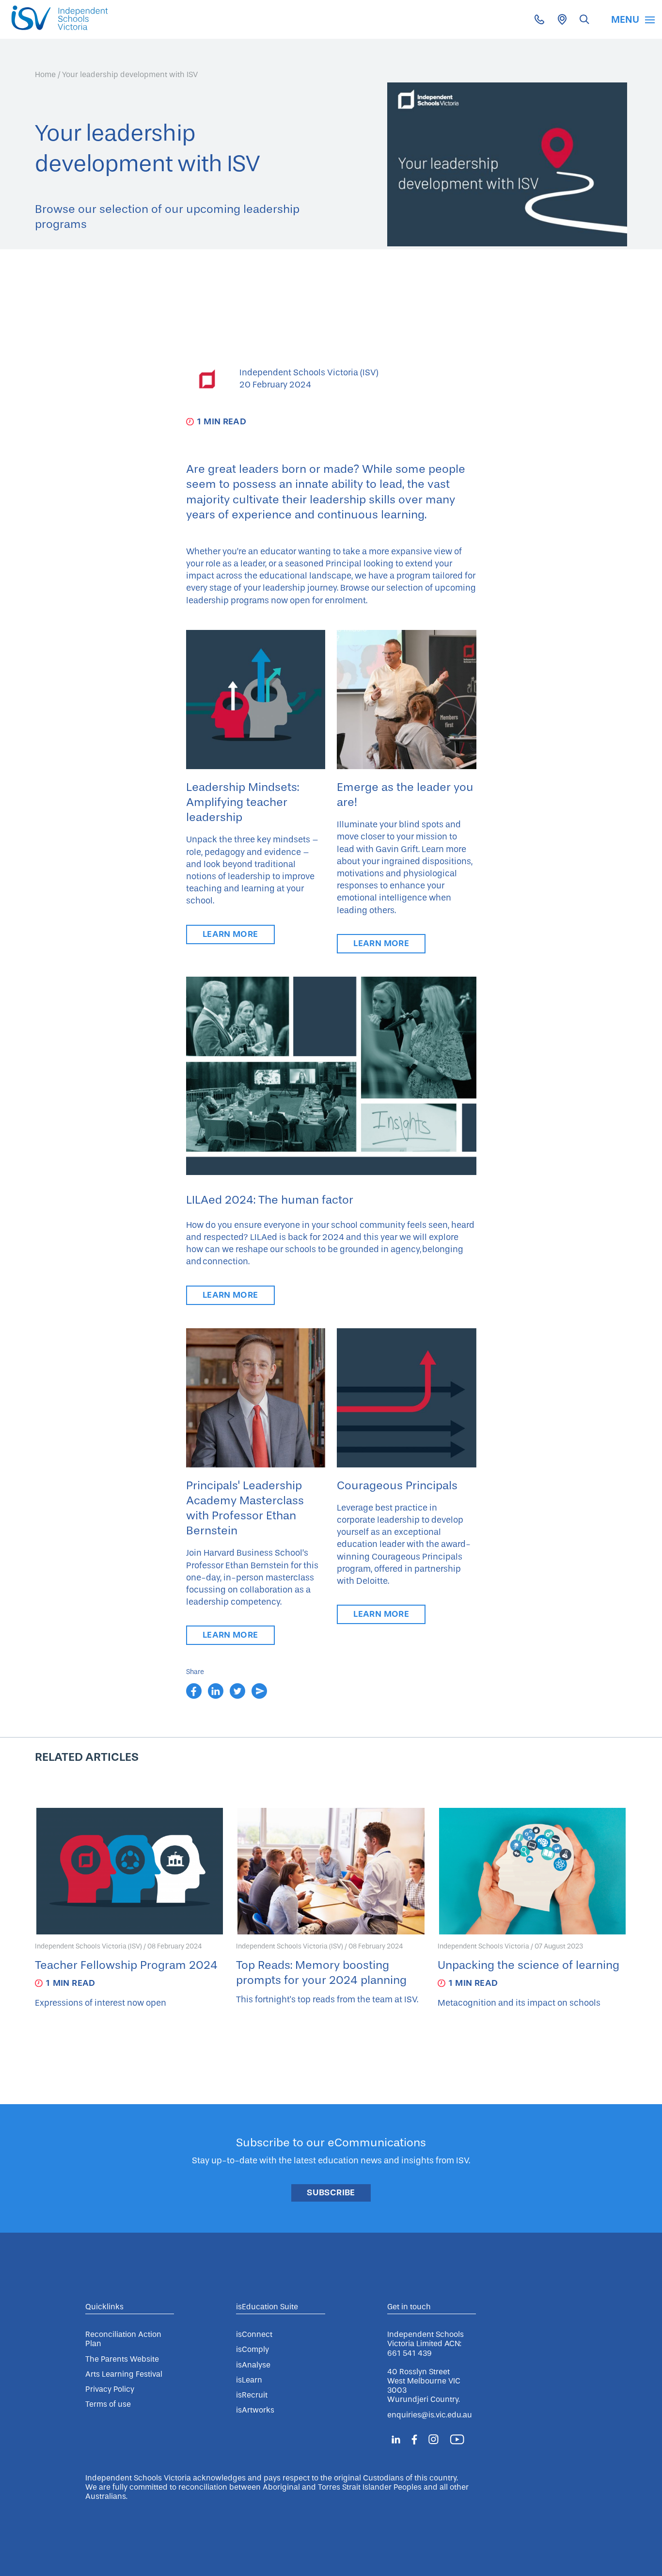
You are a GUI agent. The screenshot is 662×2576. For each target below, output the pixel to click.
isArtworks (255, 2410)
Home (45, 74)
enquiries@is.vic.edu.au (430, 2415)
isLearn (249, 2380)
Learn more (230, 934)
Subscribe (331, 2192)
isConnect (254, 2334)
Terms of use (108, 2404)
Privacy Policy (110, 2389)
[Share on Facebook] (195, 1696)
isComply (252, 2349)
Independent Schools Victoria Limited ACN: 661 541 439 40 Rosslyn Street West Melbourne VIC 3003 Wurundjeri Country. (426, 2367)
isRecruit (252, 2395)
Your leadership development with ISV (130, 74)
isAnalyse (253, 2365)
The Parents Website (122, 2359)
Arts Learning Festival (124, 2374)
